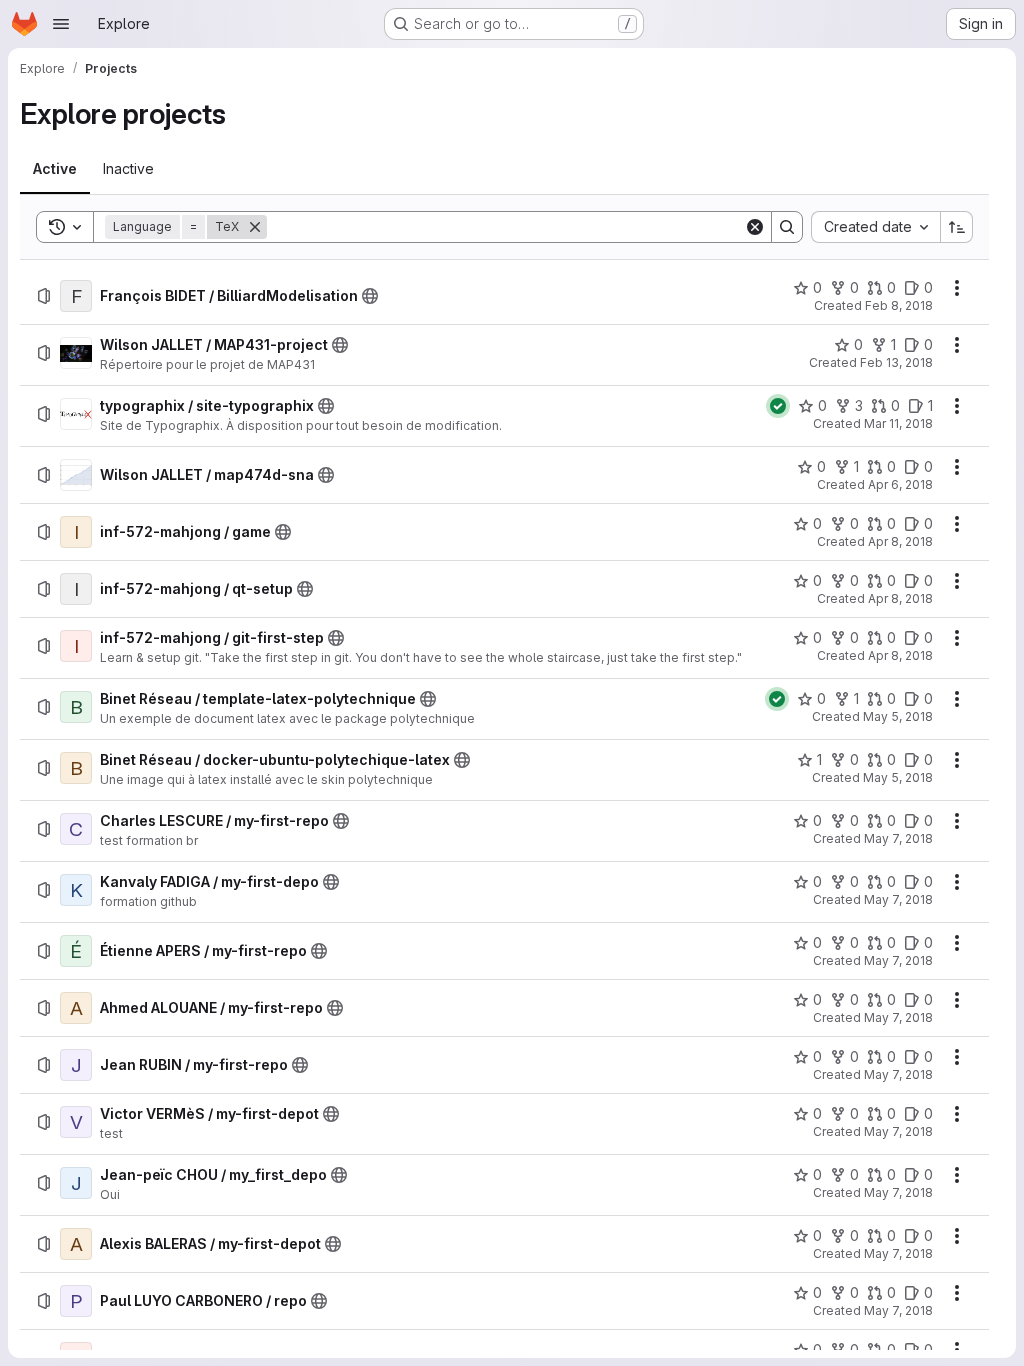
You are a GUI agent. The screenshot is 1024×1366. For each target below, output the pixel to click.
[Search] (787, 227)
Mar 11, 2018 (898, 423)
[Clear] (755, 227)
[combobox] (875, 227)
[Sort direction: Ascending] (957, 227)
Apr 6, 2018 (900, 484)
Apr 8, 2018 (900, 541)
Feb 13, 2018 (896, 362)
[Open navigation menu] (61, 24)
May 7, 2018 (898, 838)
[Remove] (255, 227)
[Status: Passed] (778, 406)
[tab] (55, 169)
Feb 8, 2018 (899, 305)
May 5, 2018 (898, 716)
